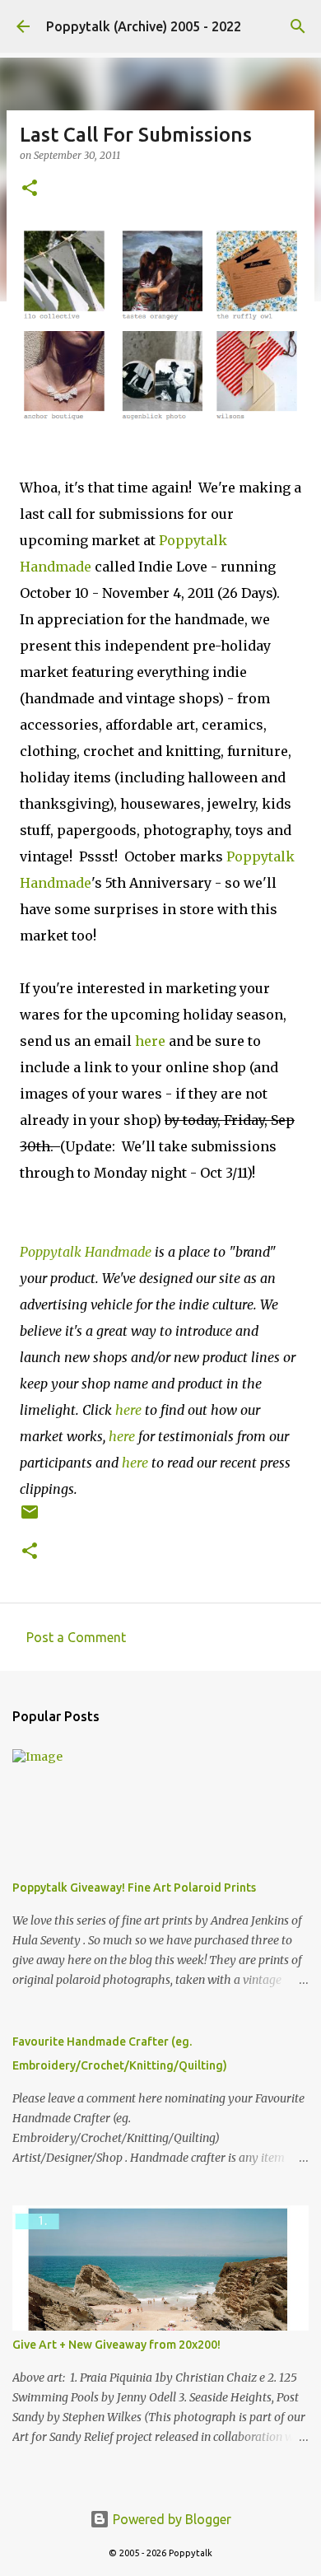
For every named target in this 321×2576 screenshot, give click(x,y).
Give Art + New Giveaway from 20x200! (116, 2345)
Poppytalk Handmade (86, 1252)
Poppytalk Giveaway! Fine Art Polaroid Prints (134, 1888)
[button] (30, 189)
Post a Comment (76, 1637)
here (150, 1041)
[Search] (298, 26)
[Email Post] (30, 1518)
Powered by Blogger (170, 2519)
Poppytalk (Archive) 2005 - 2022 (144, 26)
